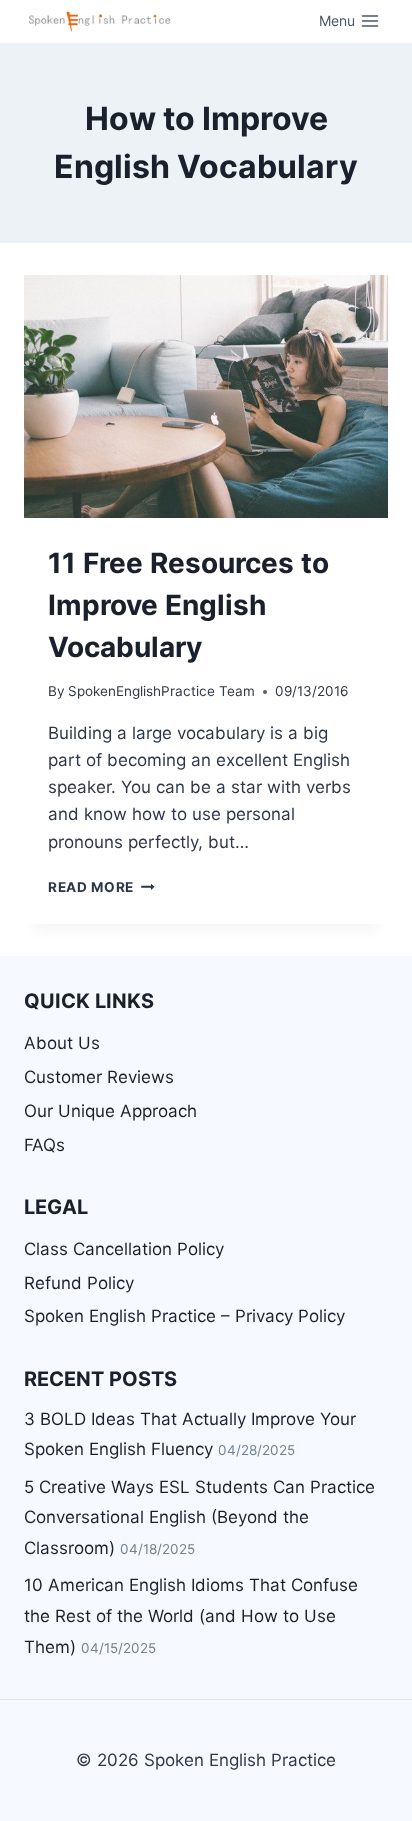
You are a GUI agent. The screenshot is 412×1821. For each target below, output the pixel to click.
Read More (101, 887)
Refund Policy (79, 1283)
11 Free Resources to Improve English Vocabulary (188, 605)
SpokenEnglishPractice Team (161, 691)
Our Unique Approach (110, 1111)
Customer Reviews (99, 1077)
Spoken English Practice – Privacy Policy (184, 1316)
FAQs (44, 1145)
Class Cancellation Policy (124, 1249)
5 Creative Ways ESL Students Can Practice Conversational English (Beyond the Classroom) (199, 1517)
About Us (62, 1043)
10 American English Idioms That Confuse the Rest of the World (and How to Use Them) (191, 1615)
